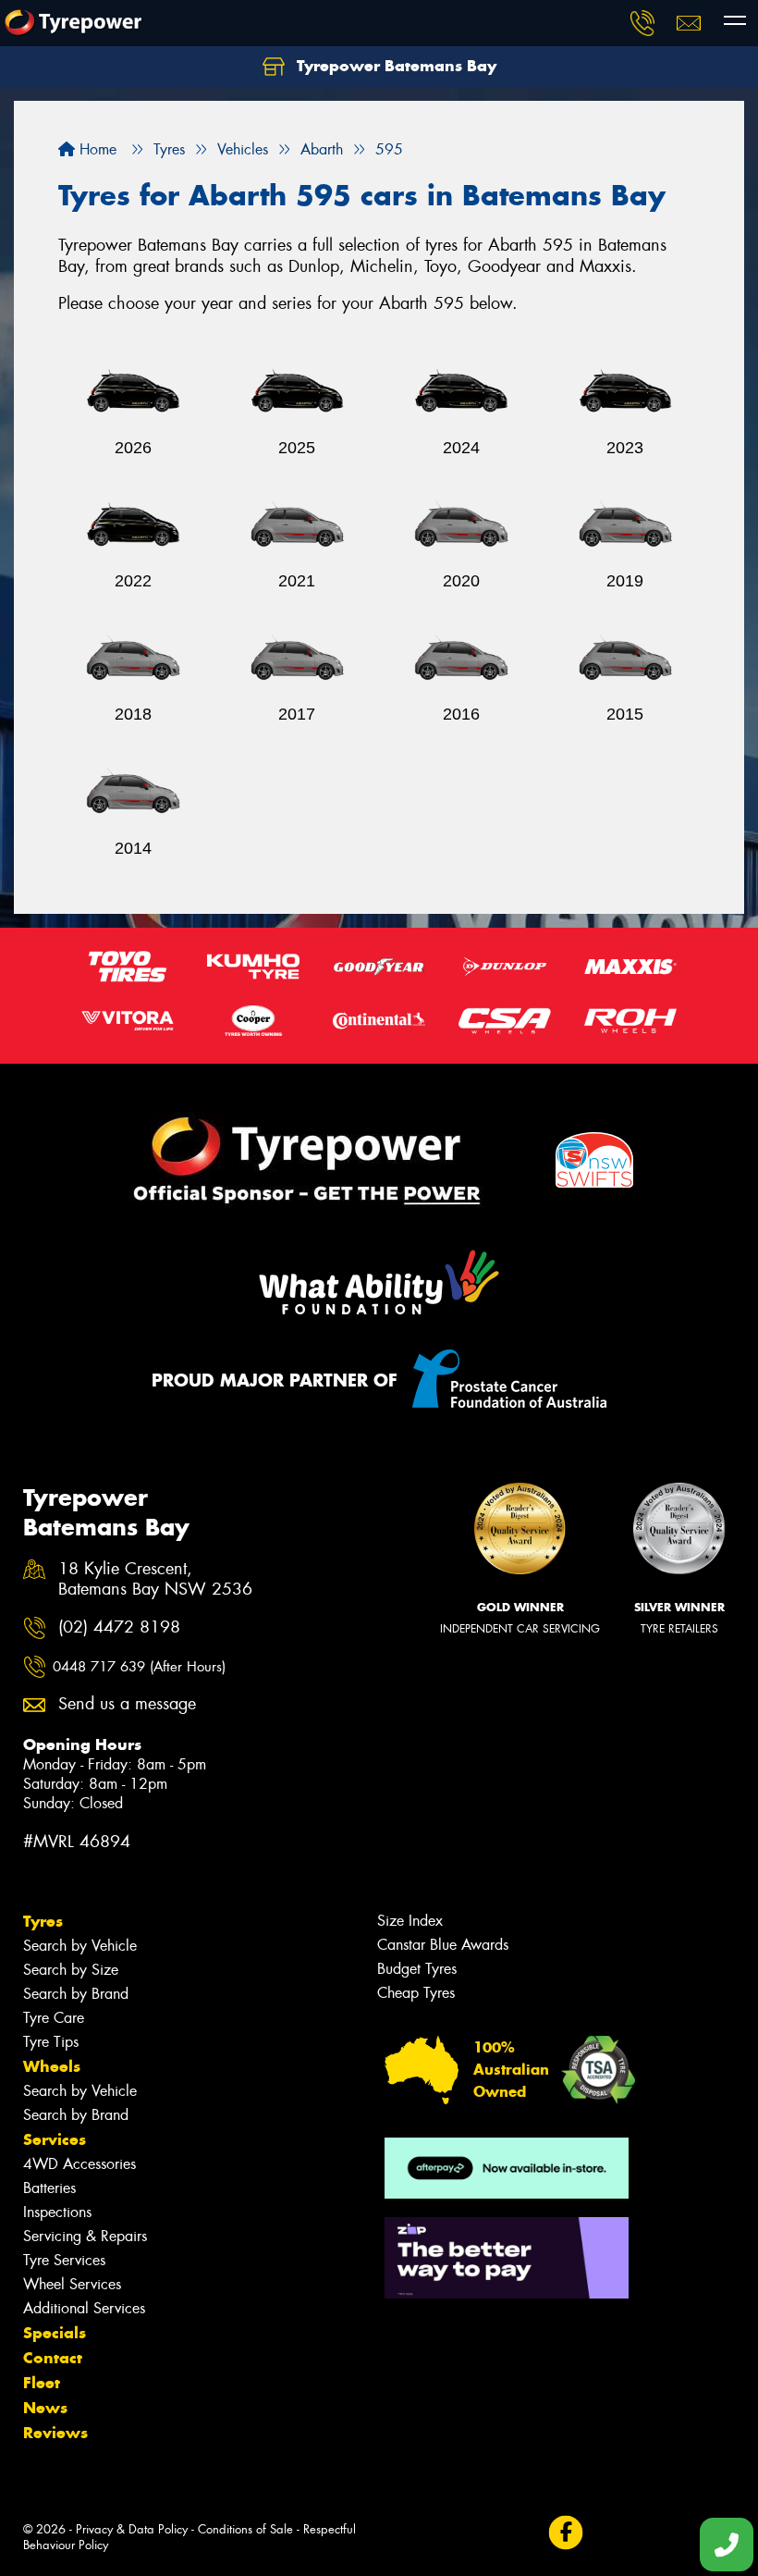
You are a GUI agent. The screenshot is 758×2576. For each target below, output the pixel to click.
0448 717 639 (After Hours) (139, 1667)
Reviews (55, 2433)
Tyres (43, 1921)
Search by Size (71, 1970)
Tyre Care (54, 2018)
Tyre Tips (51, 2042)
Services (55, 2139)
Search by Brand (76, 1994)
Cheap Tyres (416, 1993)
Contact (53, 2358)
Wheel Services (72, 2284)
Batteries (49, 2188)
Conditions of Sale (245, 2529)
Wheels (52, 2066)
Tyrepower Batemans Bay (394, 66)
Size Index (410, 1921)
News (45, 2408)
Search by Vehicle (80, 1946)
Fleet (42, 2383)
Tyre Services (64, 2260)
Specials (55, 2333)
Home (96, 149)
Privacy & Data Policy (132, 2529)
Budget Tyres (417, 1969)
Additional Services (84, 2308)
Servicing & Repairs (85, 2236)
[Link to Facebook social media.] (565, 2532)
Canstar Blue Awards (443, 1945)
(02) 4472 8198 (119, 1627)
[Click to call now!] (642, 23)
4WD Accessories (79, 2164)
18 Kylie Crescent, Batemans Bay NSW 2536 (155, 1580)
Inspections (57, 2212)
